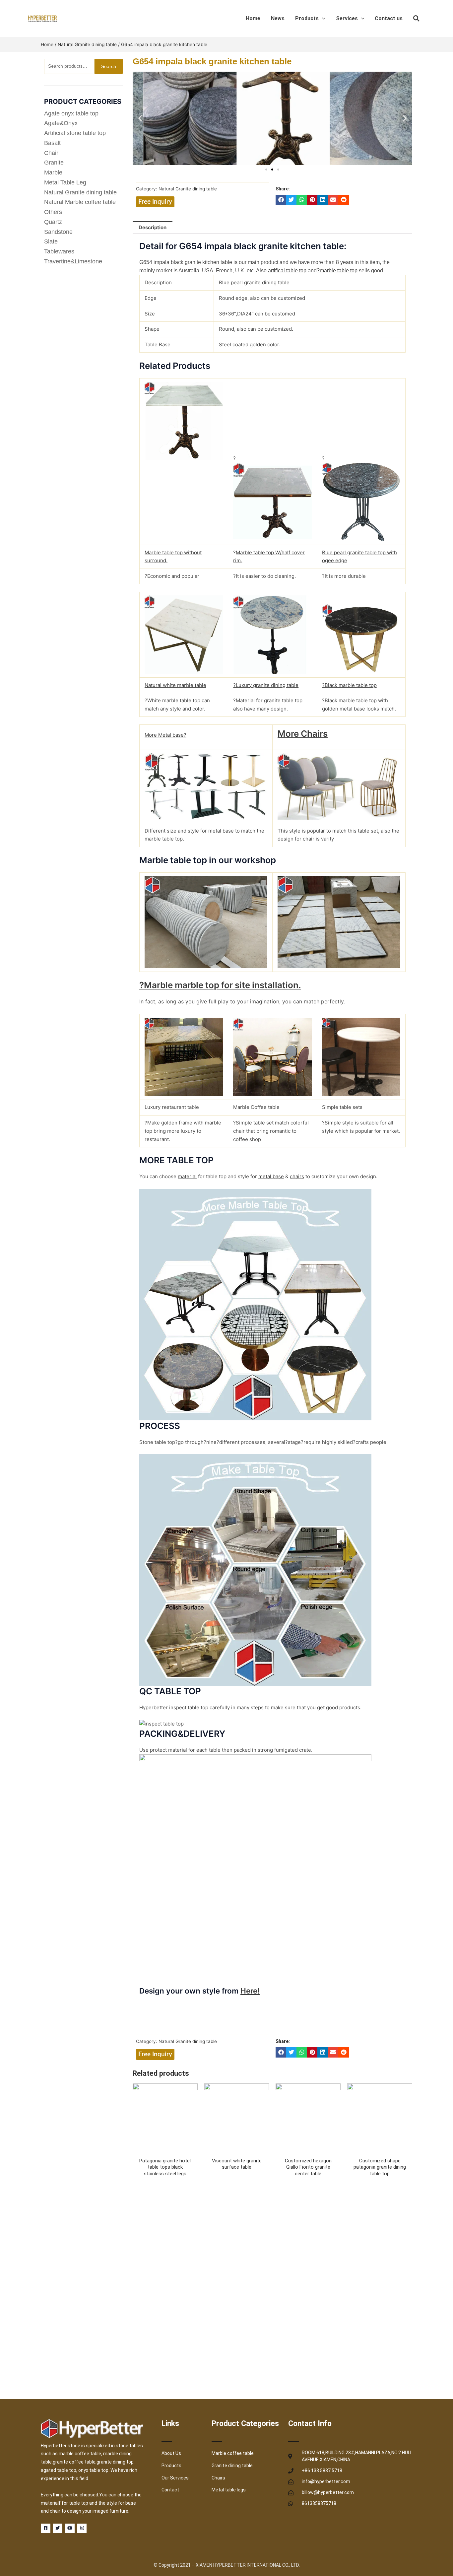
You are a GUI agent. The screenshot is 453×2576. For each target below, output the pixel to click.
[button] (140, 118)
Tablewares (59, 251)
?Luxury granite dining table (266, 685)
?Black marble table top (349, 685)
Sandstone (58, 232)
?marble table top (337, 271)
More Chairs (303, 734)
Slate (51, 241)
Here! (250, 1991)
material (187, 1176)
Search (109, 66)
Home (47, 44)
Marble (53, 172)
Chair (51, 153)
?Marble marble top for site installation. (220, 985)
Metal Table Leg (65, 182)
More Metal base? (165, 735)
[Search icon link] (417, 20)
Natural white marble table (175, 685)
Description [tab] (153, 227)
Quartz (53, 222)
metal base (271, 1176)
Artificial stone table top (75, 133)
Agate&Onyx (61, 123)
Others (53, 212)
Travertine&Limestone (73, 261)
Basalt (52, 143)
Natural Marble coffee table (80, 202)
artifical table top (287, 271)
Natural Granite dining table (87, 44)
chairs (297, 1176)
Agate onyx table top (71, 113)
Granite (54, 163)
